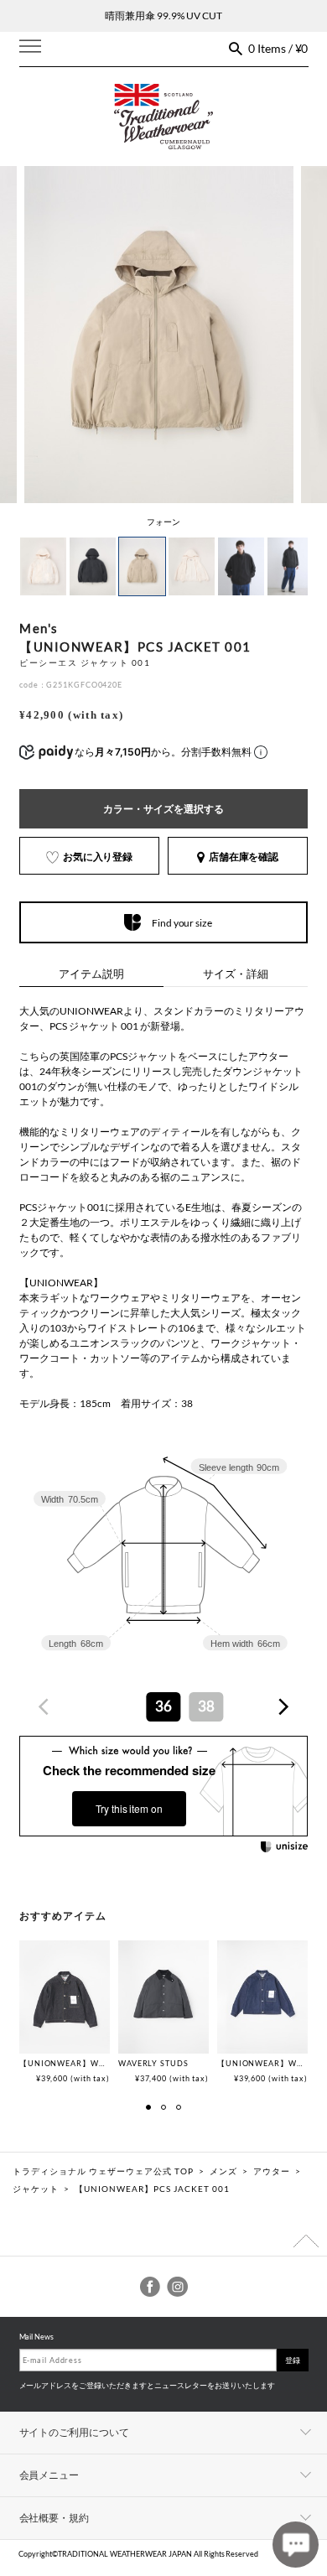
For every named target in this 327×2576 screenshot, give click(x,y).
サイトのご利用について (75, 2432)
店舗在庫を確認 (244, 857)
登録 (293, 2360)
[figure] (44, 1707)
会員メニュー (49, 2475)
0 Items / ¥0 (278, 48)
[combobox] (163, 1707)
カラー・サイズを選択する (163, 809)
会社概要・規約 (54, 2518)
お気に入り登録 (98, 857)
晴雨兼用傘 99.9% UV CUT (163, 16)
